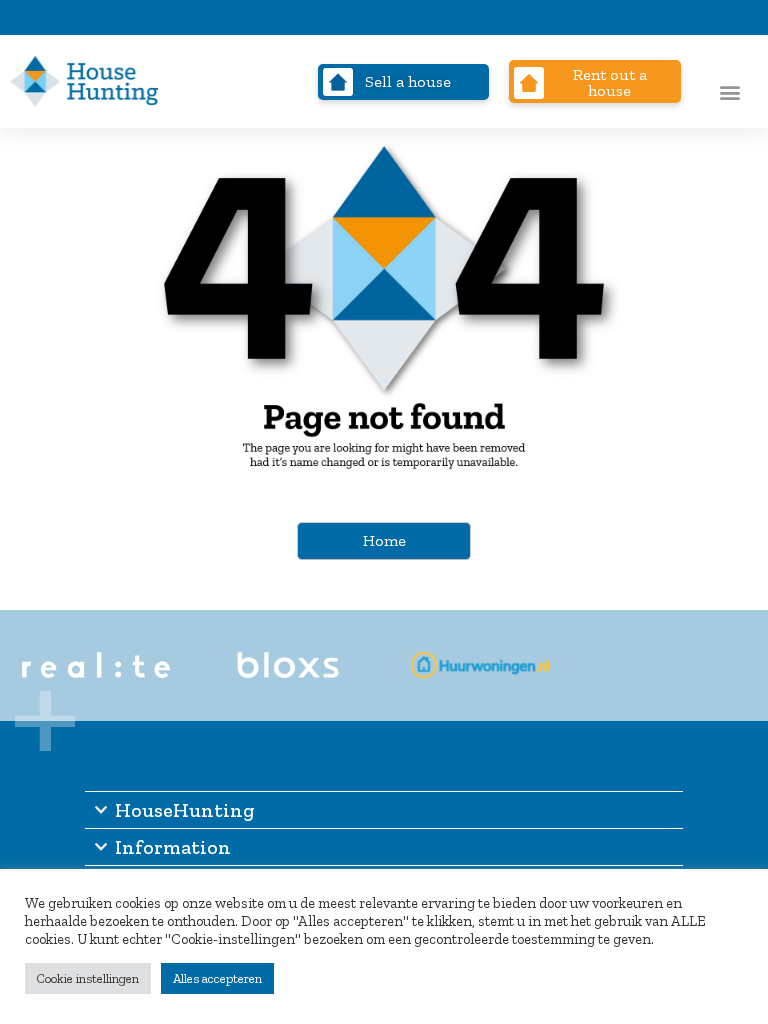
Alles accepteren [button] (217, 978)
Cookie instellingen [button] (88, 978)
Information (173, 847)
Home (384, 540)
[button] (729, 91)
